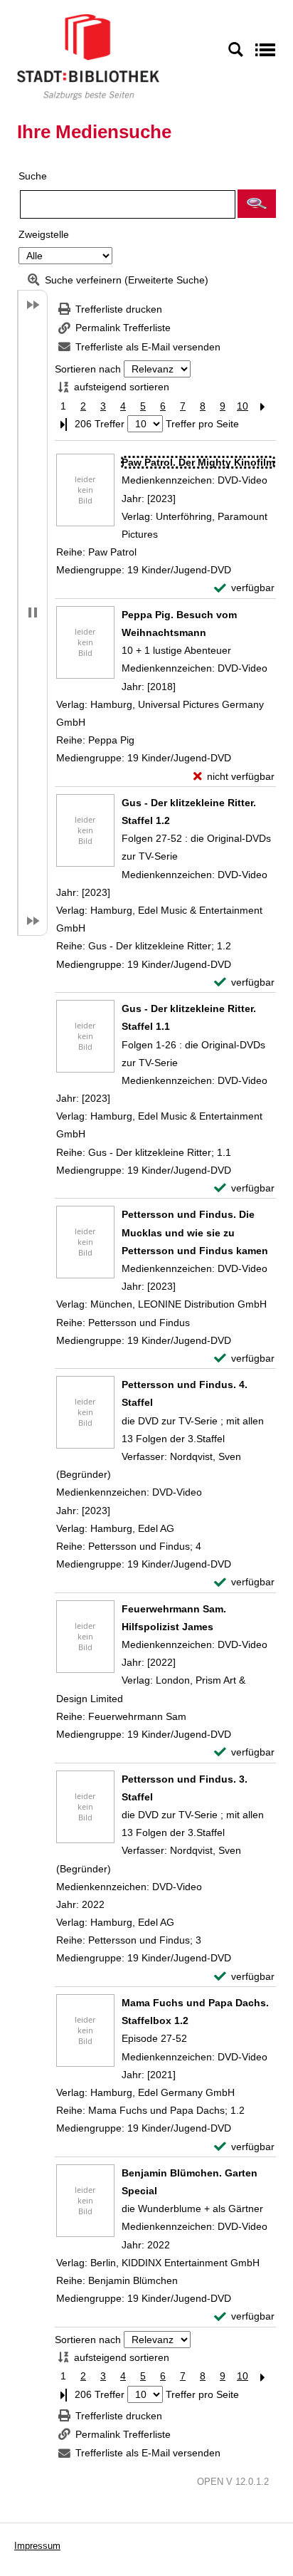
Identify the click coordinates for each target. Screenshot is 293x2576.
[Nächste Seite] (262, 406)
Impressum (37, 2546)
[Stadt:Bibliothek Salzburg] (88, 56)
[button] (257, 204)
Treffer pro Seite (202, 424)
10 (243, 406)
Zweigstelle (44, 234)
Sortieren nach (88, 369)
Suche (33, 176)
